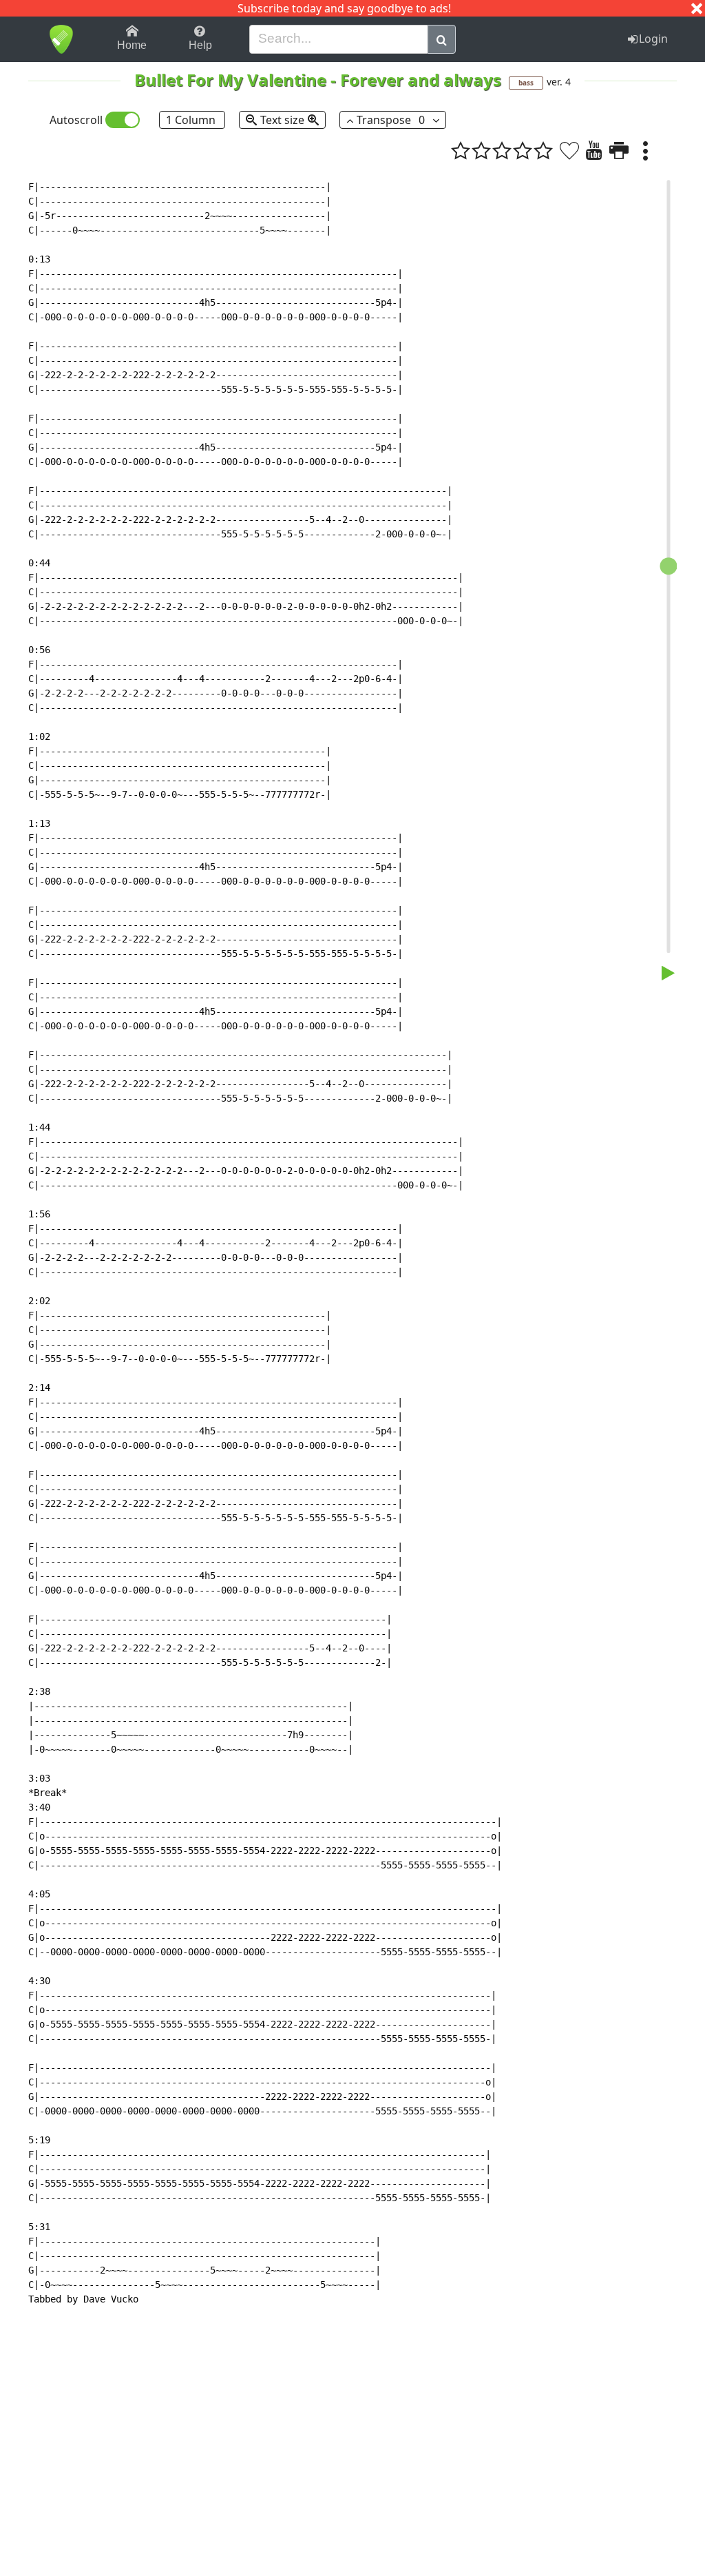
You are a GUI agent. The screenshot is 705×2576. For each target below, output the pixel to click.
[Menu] (645, 150)
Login (653, 39)
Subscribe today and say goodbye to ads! (344, 8)
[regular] (502, 150)
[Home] (61, 39)
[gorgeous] (543, 150)
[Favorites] (569, 150)
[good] (523, 150)
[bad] (461, 150)
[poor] (481, 150)
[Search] (442, 39)
